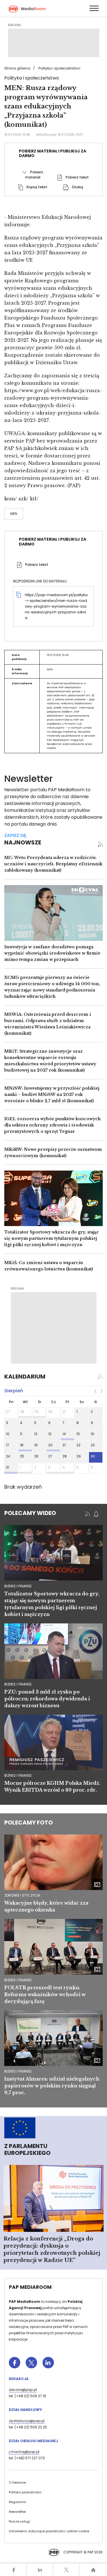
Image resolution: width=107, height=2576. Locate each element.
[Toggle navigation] (94, 8)
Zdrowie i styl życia (22, 1895)
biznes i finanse (18, 1586)
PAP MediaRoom (30, 2287)
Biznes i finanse (18, 1980)
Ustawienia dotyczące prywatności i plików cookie (49, 2531)
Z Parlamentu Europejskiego (27, 2149)
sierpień (14, 1391)
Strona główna (17, 68)
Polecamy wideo (30, 1513)
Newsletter (17, 2512)
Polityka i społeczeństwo (59, 68)
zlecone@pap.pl (23, 2390)
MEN (14, 514)
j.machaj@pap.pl (24, 2452)
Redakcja (19, 2379)
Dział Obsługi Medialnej (33, 2441)
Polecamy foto (29, 1823)
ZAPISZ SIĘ (15, 835)
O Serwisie (17, 2482)
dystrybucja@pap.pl (27, 2421)
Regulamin (18, 2502)
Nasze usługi (19, 2521)
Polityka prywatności (25, 2492)
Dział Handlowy (25, 2410)
